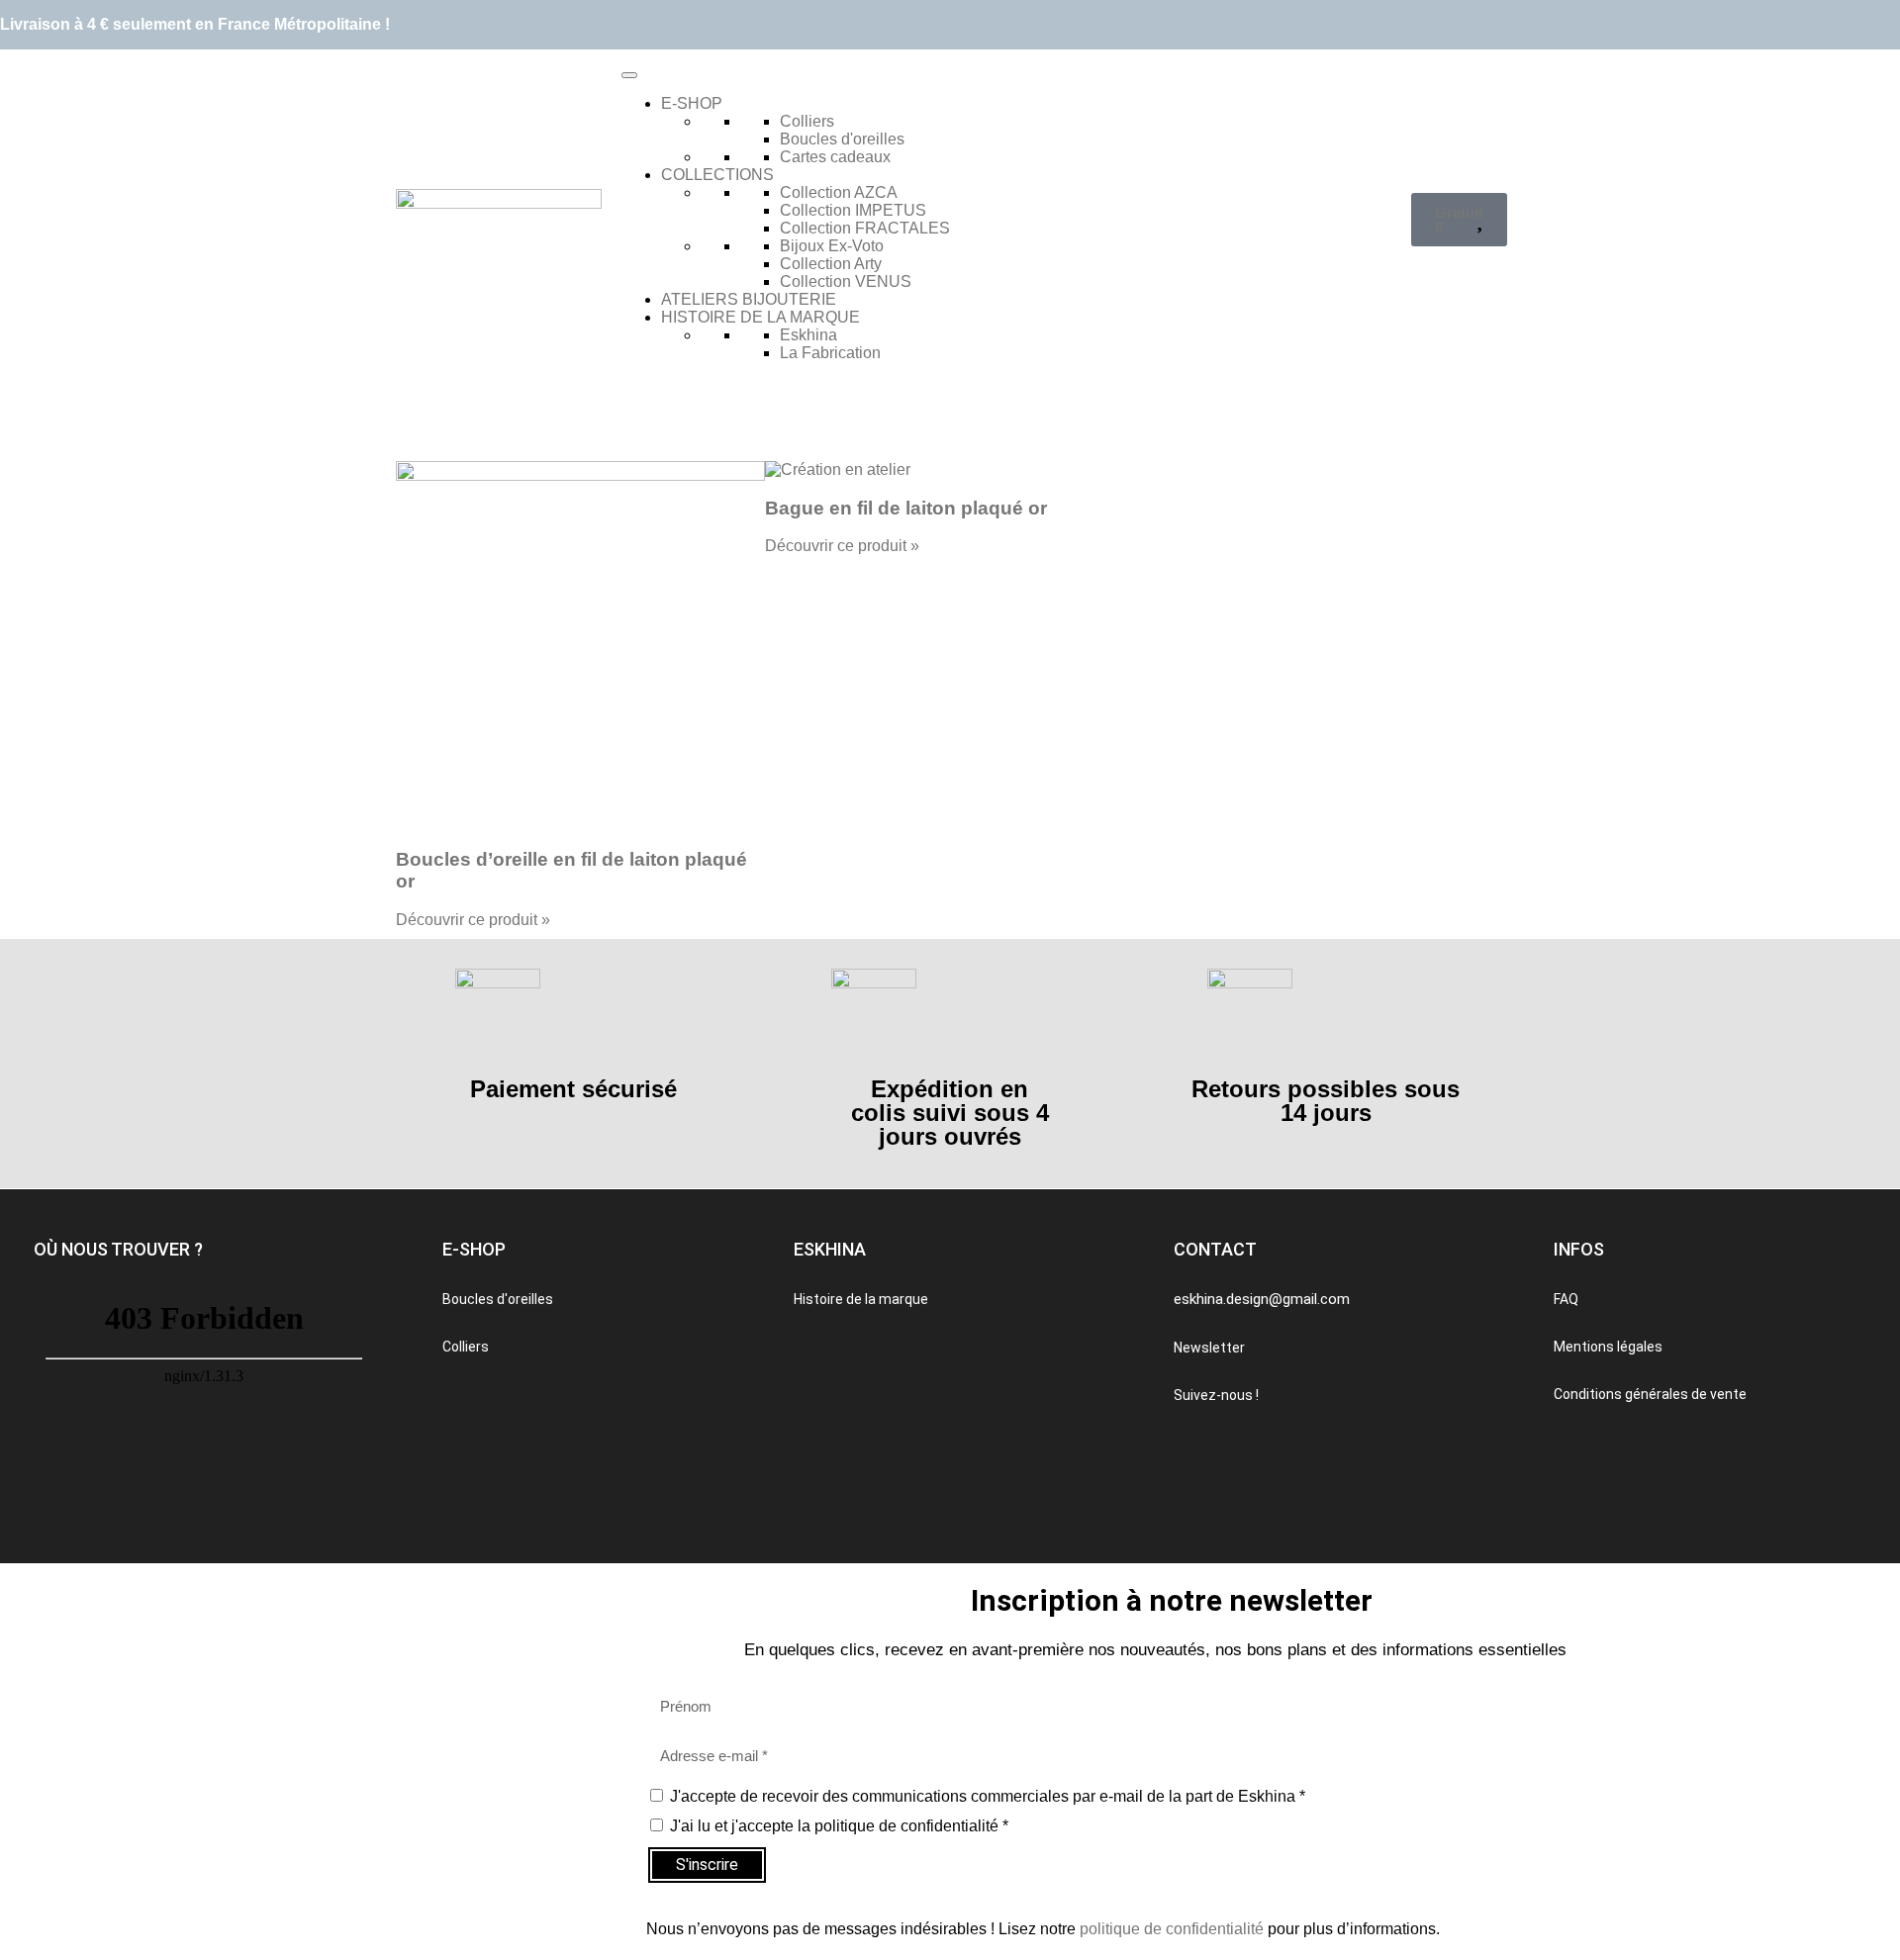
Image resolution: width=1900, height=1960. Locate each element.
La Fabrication (830, 353)
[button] (118, 1250)
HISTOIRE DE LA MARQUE (760, 317)
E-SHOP (692, 103)
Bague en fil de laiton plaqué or (906, 508)
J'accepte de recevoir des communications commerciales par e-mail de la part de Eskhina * (988, 1796)
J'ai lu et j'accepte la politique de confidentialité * (839, 1826)
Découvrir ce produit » (473, 920)
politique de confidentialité (1172, 1929)
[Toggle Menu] (629, 75)
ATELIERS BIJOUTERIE (749, 299)
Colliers (807, 121)
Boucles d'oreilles (842, 139)
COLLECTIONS (717, 175)
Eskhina (808, 335)
